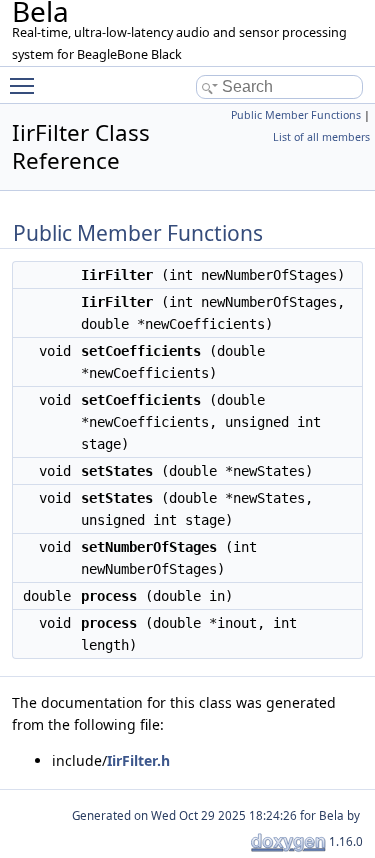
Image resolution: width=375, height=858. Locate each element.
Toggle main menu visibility (26, 85)
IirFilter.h (138, 760)
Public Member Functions (296, 115)
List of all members (321, 137)
